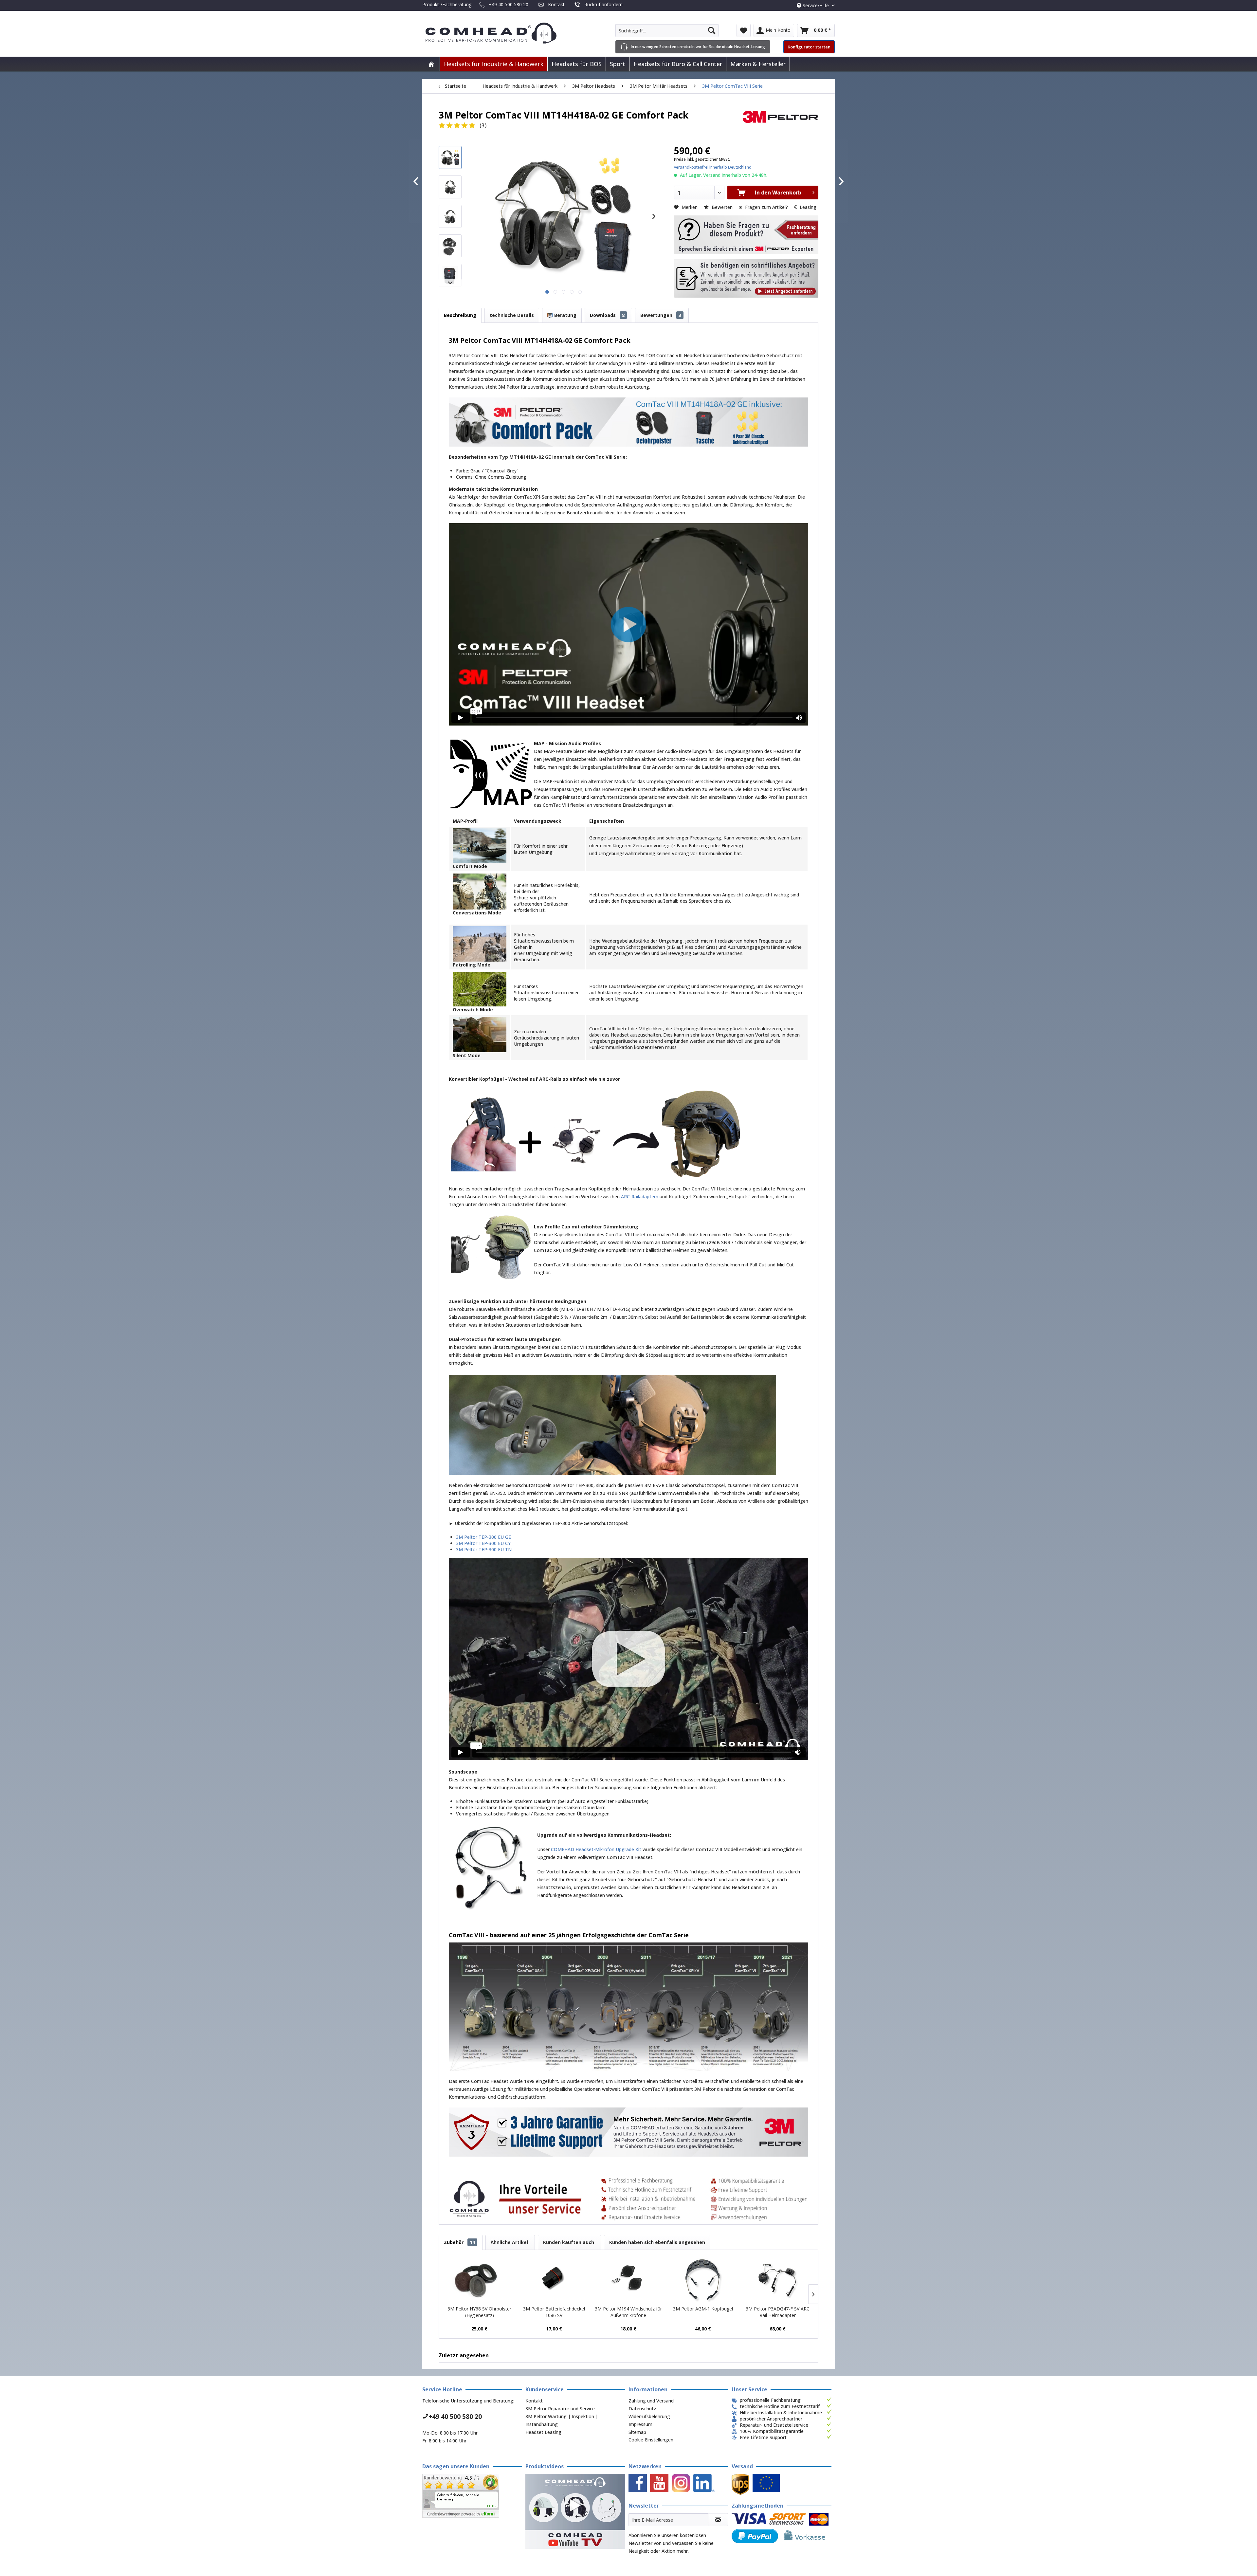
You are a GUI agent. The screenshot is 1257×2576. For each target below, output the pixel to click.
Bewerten (722, 207)
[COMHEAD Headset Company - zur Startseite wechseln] (502, 33)
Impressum (640, 2424)
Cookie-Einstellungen (651, 2440)
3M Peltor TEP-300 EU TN (484, 1549)
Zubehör (459, 2242)
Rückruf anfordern (603, 4)
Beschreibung (460, 315)
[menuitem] (667, 30)
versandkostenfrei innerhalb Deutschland (713, 167)
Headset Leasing (543, 2432)
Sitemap (637, 2432)
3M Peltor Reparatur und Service (560, 2409)
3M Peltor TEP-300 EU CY (483, 1543)
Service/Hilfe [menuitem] (816, 5)
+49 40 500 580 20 (509, 4)
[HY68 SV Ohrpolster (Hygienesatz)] (480, 2279)
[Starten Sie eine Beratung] (746, 235)
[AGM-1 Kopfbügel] (703, 2279)
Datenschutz (642, 2409)
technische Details (512, 315)
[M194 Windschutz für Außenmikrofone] (628, 2279)
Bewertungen (661, 315)
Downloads (607, 315)
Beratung (565, 315)
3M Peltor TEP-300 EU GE (483, 1537)
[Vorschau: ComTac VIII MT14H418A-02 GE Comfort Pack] (450, 157)
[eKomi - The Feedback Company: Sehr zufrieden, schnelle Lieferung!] (472, 2496)
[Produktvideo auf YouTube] (575, 2511)
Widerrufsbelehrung (649, 2416)
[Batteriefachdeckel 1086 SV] (554, 2279)
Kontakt (556, 4)
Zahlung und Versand (651, 2401)
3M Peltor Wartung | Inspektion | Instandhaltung (562, 2420)
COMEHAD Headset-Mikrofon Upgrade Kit (596, 1849)
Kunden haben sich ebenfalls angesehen (657, 2242)
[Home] (431, 64)
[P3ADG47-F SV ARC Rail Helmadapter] (777, 2279)
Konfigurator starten (809, 47)
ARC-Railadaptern (640, 1196)
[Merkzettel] (744, 30)
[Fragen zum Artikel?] (746, 279)
